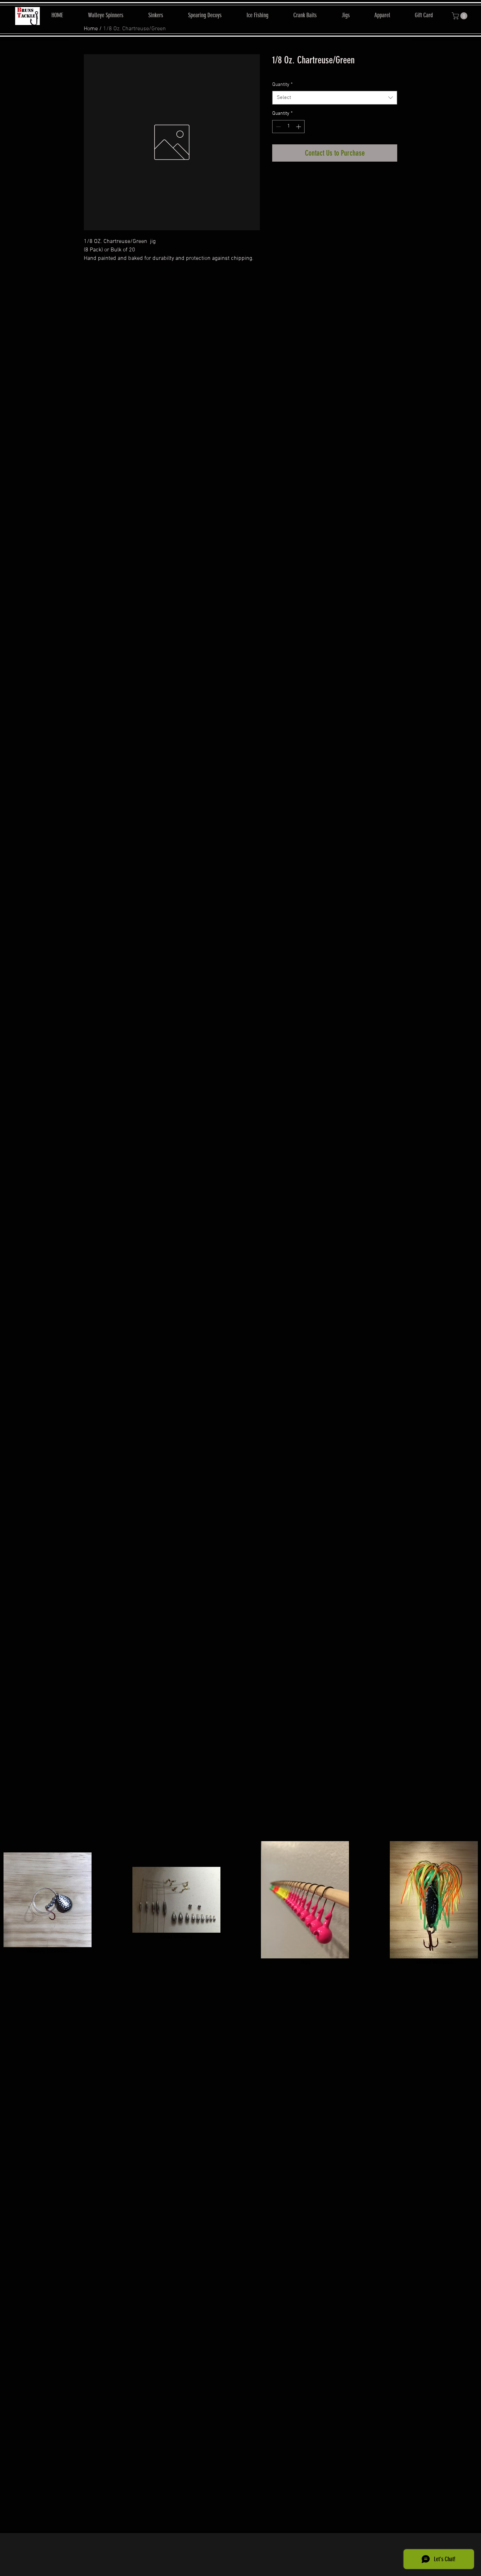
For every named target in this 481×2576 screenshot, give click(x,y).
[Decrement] (278, 127)
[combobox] (335, 98)
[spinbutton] (288, 127)
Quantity (282, 85)
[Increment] (299, 127)
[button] (460, 16)
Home (91, 29)
